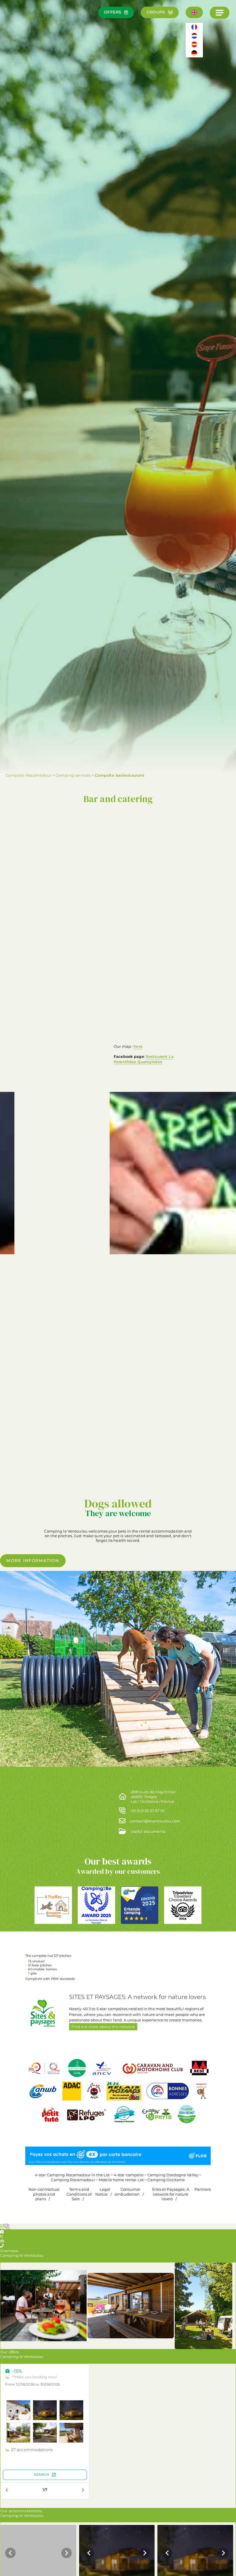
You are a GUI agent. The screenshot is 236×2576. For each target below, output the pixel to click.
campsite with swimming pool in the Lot (155, 949)
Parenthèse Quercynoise (138, 1062)
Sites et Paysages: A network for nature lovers (171, 2194)
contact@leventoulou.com (155, 1821)
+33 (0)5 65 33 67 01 (147, 1811)
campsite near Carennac (152, 1462)
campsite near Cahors (47, 1182)
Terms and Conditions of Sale (79, 2194)
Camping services (73, 775)
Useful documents (148, 1831)
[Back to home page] (21, 24)
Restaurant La (160, 1056)
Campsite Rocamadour (28, 775)
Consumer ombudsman (127, 2192)
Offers (113, 12)
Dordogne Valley (42, 1243)
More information (33, 1561)
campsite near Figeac (161, 1351)
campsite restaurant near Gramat (59, 1217)
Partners (203, 2189)
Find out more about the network (103, 2027)
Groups (156, 12)
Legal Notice (103, 2192)
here (138, 1046)
